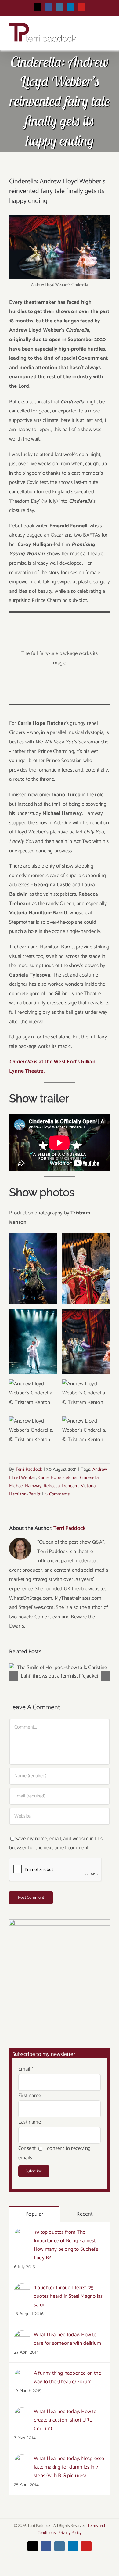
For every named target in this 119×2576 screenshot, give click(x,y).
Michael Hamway (25, 1486)
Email (26, 2069)
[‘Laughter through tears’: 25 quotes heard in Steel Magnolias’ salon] (22, 2288)
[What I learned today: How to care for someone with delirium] (22, 2335)
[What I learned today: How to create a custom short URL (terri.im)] (22, 2412)
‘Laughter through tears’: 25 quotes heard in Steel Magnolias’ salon (69, 2296)
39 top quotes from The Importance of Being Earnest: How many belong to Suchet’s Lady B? (66, 2245)
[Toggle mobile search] (96, 33)
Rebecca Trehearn (61, 1486)
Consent (27, 2148)
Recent (85, 2214)
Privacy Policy (70, 2533)
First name (30, 2096)
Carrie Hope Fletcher (58, 1478)
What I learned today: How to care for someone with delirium (67, 2339)
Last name (30, 2122)
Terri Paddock (29, 1469)
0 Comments (57, 1494)
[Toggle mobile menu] (107, 33)
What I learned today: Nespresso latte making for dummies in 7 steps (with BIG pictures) (69, 2467)
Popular (34, 2214)
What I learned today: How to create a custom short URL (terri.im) (65, 2420)
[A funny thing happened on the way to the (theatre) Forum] (22, 2373)
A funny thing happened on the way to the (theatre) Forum (67, 2377)
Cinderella (89, 1478)
